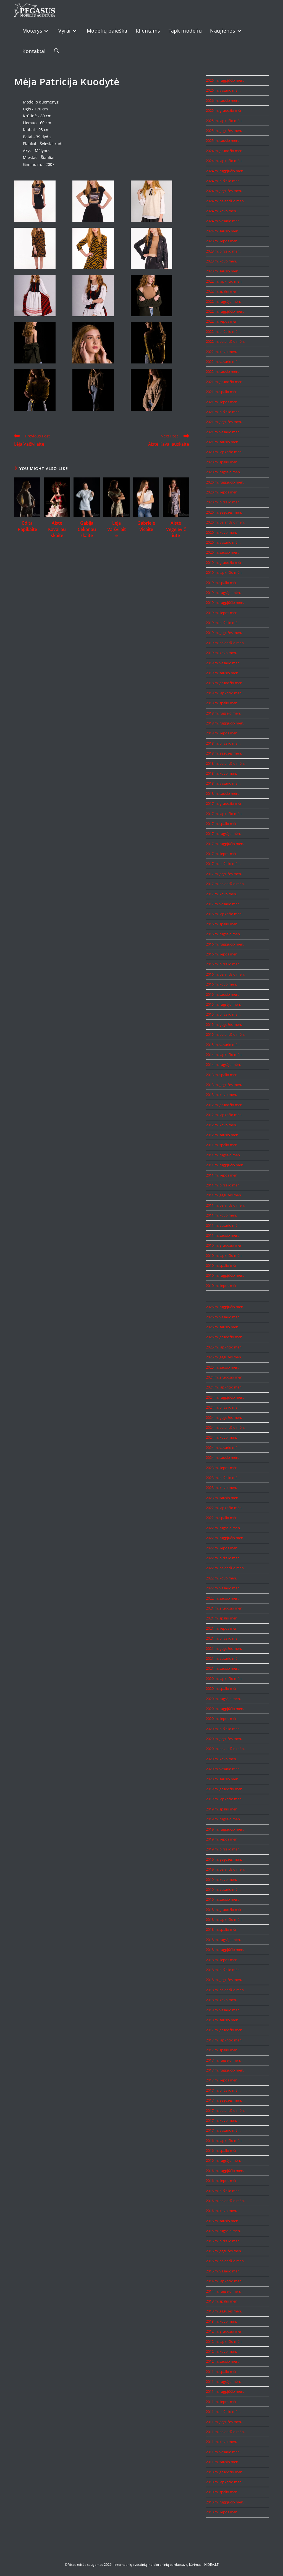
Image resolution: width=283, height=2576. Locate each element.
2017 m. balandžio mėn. (225, 884)
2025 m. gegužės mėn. (224, 131)
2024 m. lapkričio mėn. (224, 161)
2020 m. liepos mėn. (222, 492)
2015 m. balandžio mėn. (225, 1034)
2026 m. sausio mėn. (222, 100)
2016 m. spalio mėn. (222, 924)
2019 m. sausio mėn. (222, 673)
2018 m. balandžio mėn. (225, 763)
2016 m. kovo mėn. (221, 984)
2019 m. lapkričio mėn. (224, 572)
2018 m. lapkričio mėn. (224, 693)
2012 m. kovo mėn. (221, 1125)
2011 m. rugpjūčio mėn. (225, 1165)
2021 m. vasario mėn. (223, 432)
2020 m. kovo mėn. (221, 532)
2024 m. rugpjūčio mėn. (225, 171)
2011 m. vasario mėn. (223, 1225)
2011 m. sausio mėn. (222, 1235)
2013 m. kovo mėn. (221, 1095)
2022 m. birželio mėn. (223, 331)
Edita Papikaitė (27, 526)
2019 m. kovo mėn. (221, 653)
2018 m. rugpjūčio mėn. (225, 723)
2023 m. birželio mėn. (223, 251)
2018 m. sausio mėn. (222, 793)
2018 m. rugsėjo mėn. (223, 713)
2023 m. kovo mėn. (221, 261)
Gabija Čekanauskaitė (87, 529)
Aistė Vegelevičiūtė (176, 529)
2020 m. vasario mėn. (223, 542)
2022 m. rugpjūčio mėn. (225, 311)
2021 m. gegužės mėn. (224, 422)
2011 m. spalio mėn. (222, 1145)
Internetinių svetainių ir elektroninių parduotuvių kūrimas (158, 2565)
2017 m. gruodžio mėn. (225, 803)
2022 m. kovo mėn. (221, 352)
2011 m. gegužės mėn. (224, 1195)
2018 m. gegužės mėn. (224, 753)
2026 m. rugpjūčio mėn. (225, 80)
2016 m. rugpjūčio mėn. (225, 944)
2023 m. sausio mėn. (222, 271)
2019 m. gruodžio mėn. (225, 562)
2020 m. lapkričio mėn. (224, 452)
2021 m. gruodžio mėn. (225, 382)
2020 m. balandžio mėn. (225, 522)
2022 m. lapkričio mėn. (224, 281)
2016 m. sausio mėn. (222, 994)
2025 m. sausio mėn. (222, 140)
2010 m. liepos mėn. (222, 1286)
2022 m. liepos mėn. (222, 321)
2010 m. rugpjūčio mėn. (225, 1275)
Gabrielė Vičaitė (146, 526)
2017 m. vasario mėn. (223, 904)
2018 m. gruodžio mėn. (225, 683)
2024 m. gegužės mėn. (224, 191)
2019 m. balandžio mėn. (225, 643)
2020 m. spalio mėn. (222, 462)
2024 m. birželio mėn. (223, 181)
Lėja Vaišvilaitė (116, 529)
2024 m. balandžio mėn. (225, 201)
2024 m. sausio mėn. (222, 231)
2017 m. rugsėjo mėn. (223, 833)
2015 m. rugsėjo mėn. (223, 1004)
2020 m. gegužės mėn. (224, 512)
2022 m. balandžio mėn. (225, 341)
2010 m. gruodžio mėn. (225, 1245)
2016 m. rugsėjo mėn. (223, 934)
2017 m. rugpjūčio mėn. (225, 844)
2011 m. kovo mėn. (221, 1215)
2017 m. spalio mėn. (222, 824)
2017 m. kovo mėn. (221, 894)
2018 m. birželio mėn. (223, 743)
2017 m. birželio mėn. (223, 864)
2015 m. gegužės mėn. (224, 1024)
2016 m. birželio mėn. (223, 964)
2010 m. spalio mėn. (222, 1265)
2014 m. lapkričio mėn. (224, 1055)
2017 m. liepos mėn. (222, 854)
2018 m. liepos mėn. (222, 733)
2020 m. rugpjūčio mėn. (225, 482)
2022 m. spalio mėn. (222, 291)
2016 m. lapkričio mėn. (224, 914)
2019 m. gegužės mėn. (224, 633)
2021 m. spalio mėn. (222, 392)
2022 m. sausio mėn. (222, 371)
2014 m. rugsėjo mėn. (223, 1064)
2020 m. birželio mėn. (223, 502)
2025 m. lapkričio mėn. (224, 121)
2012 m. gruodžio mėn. (225, 1105)
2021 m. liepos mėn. (222, 402)
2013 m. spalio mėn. (222, 1075)
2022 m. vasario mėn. (223, 362)
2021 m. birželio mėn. (223, 412)
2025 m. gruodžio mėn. (225, 110)
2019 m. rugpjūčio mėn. (225, 602)
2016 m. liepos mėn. (222, 954)
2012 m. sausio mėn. (222, 1135)
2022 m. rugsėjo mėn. (223, 301)
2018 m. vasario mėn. (223, 783)
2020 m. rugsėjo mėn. (223, 472)
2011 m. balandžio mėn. (225, 1205)
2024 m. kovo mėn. (221, 211)
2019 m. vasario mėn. (223, 663)
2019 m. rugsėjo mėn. (223, 593)
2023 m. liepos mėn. (222, 241)
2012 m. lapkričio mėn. (224, 1115)
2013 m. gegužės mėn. (224, 1085)
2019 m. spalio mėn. (222, 583)
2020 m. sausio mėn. (222, 552)
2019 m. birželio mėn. (223, 623)
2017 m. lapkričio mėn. (224, 814)
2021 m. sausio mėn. (222, 442)
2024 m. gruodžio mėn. (225, 151)
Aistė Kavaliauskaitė (57, 529)
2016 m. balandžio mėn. (225, 974)
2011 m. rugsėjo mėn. (223, 1155)
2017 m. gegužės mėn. (224, 874)
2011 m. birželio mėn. (223, 1185)
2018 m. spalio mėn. (222, 703)
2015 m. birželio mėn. (223, 1014)
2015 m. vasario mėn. (223, 1045)
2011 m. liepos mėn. (222, 1175)
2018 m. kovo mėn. (221, 773)
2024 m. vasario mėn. (223, 221)
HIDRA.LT (211, 2565)
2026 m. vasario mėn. (223, 90)
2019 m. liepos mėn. (222, 613)
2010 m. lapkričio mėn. (224, 1255)
